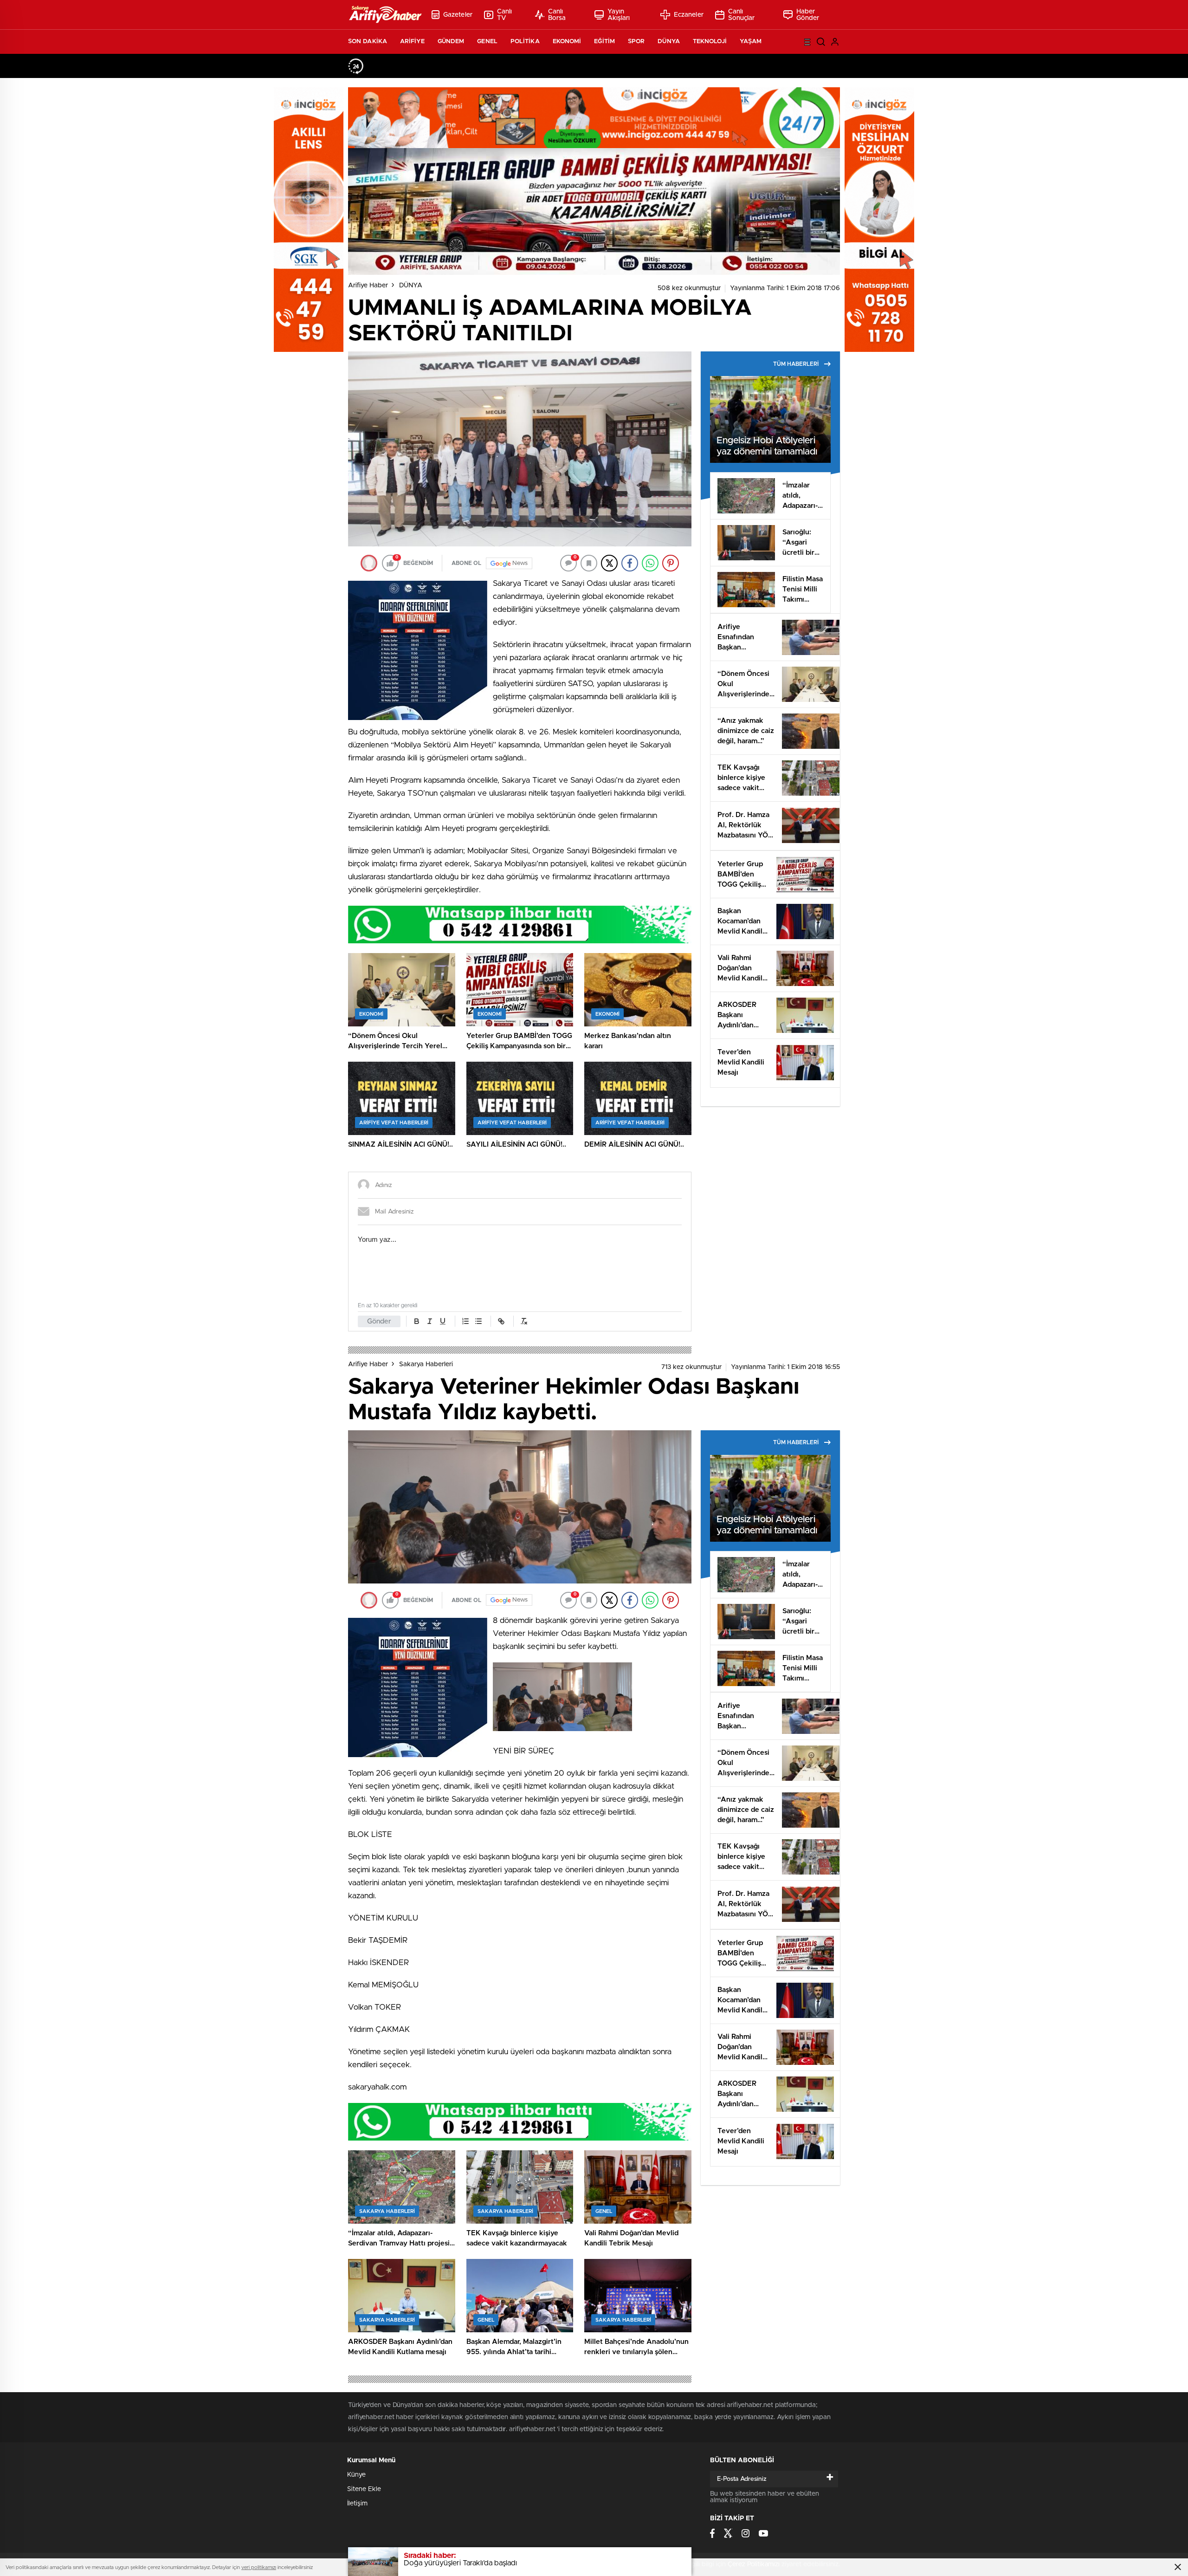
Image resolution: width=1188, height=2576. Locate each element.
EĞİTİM (604, 42)
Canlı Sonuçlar (742, 15)
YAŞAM (751, 42)
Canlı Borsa (557, 15)
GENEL (487, 42)
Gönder (379, 1321)
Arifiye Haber (368, 286)
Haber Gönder (808, 15)
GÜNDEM (451, 42)
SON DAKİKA (368, 42)
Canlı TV (505, 15)
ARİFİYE (412, 42)
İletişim (357, 2504)
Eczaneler (689, 15)
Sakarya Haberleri (426, 1364)
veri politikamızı (259, 2567)
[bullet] (478, 1321)
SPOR (636, 42)
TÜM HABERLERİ (796, 364)
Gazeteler (458, 15)
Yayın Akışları (619, 15)
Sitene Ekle (364, 2489)
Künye (356, 2475)
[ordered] (465, 1321)
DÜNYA (669, 42)
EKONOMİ (567, 42)
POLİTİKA (525, 42)
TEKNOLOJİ (710, 42)
